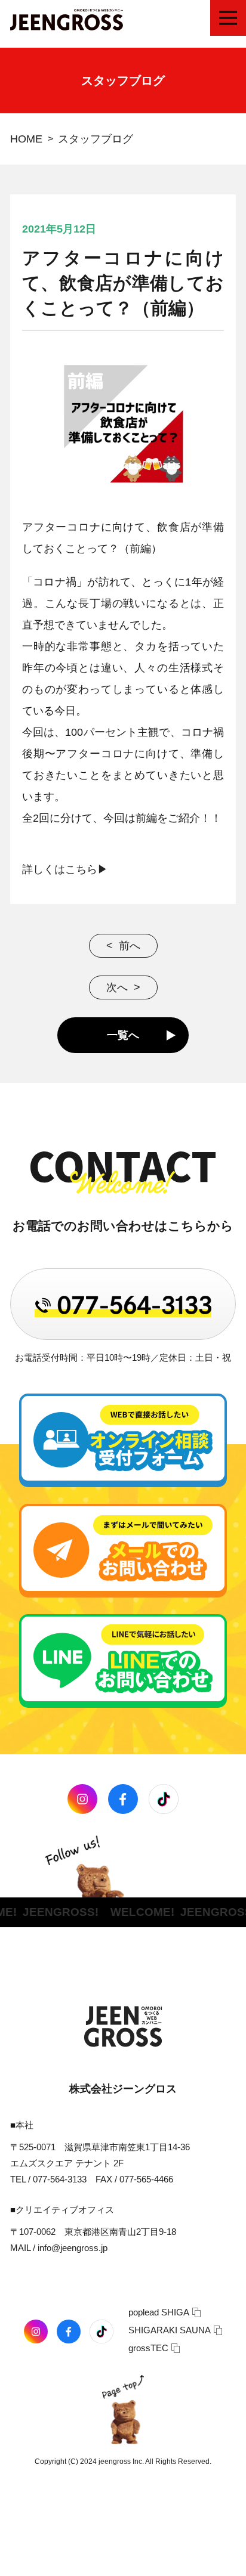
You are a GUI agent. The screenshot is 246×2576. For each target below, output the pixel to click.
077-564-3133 (60, 2179)
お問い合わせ (99, 2563)
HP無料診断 (197, 2563)
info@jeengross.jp (73, 2248)
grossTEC (148, 2348)
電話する (25, 2563)
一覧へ (123, 1035)
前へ (130, 946)
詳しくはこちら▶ (65, 869)
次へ (117, 987)
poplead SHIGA (159, 2312)
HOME (26, 139)
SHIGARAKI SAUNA (170, 2330)
